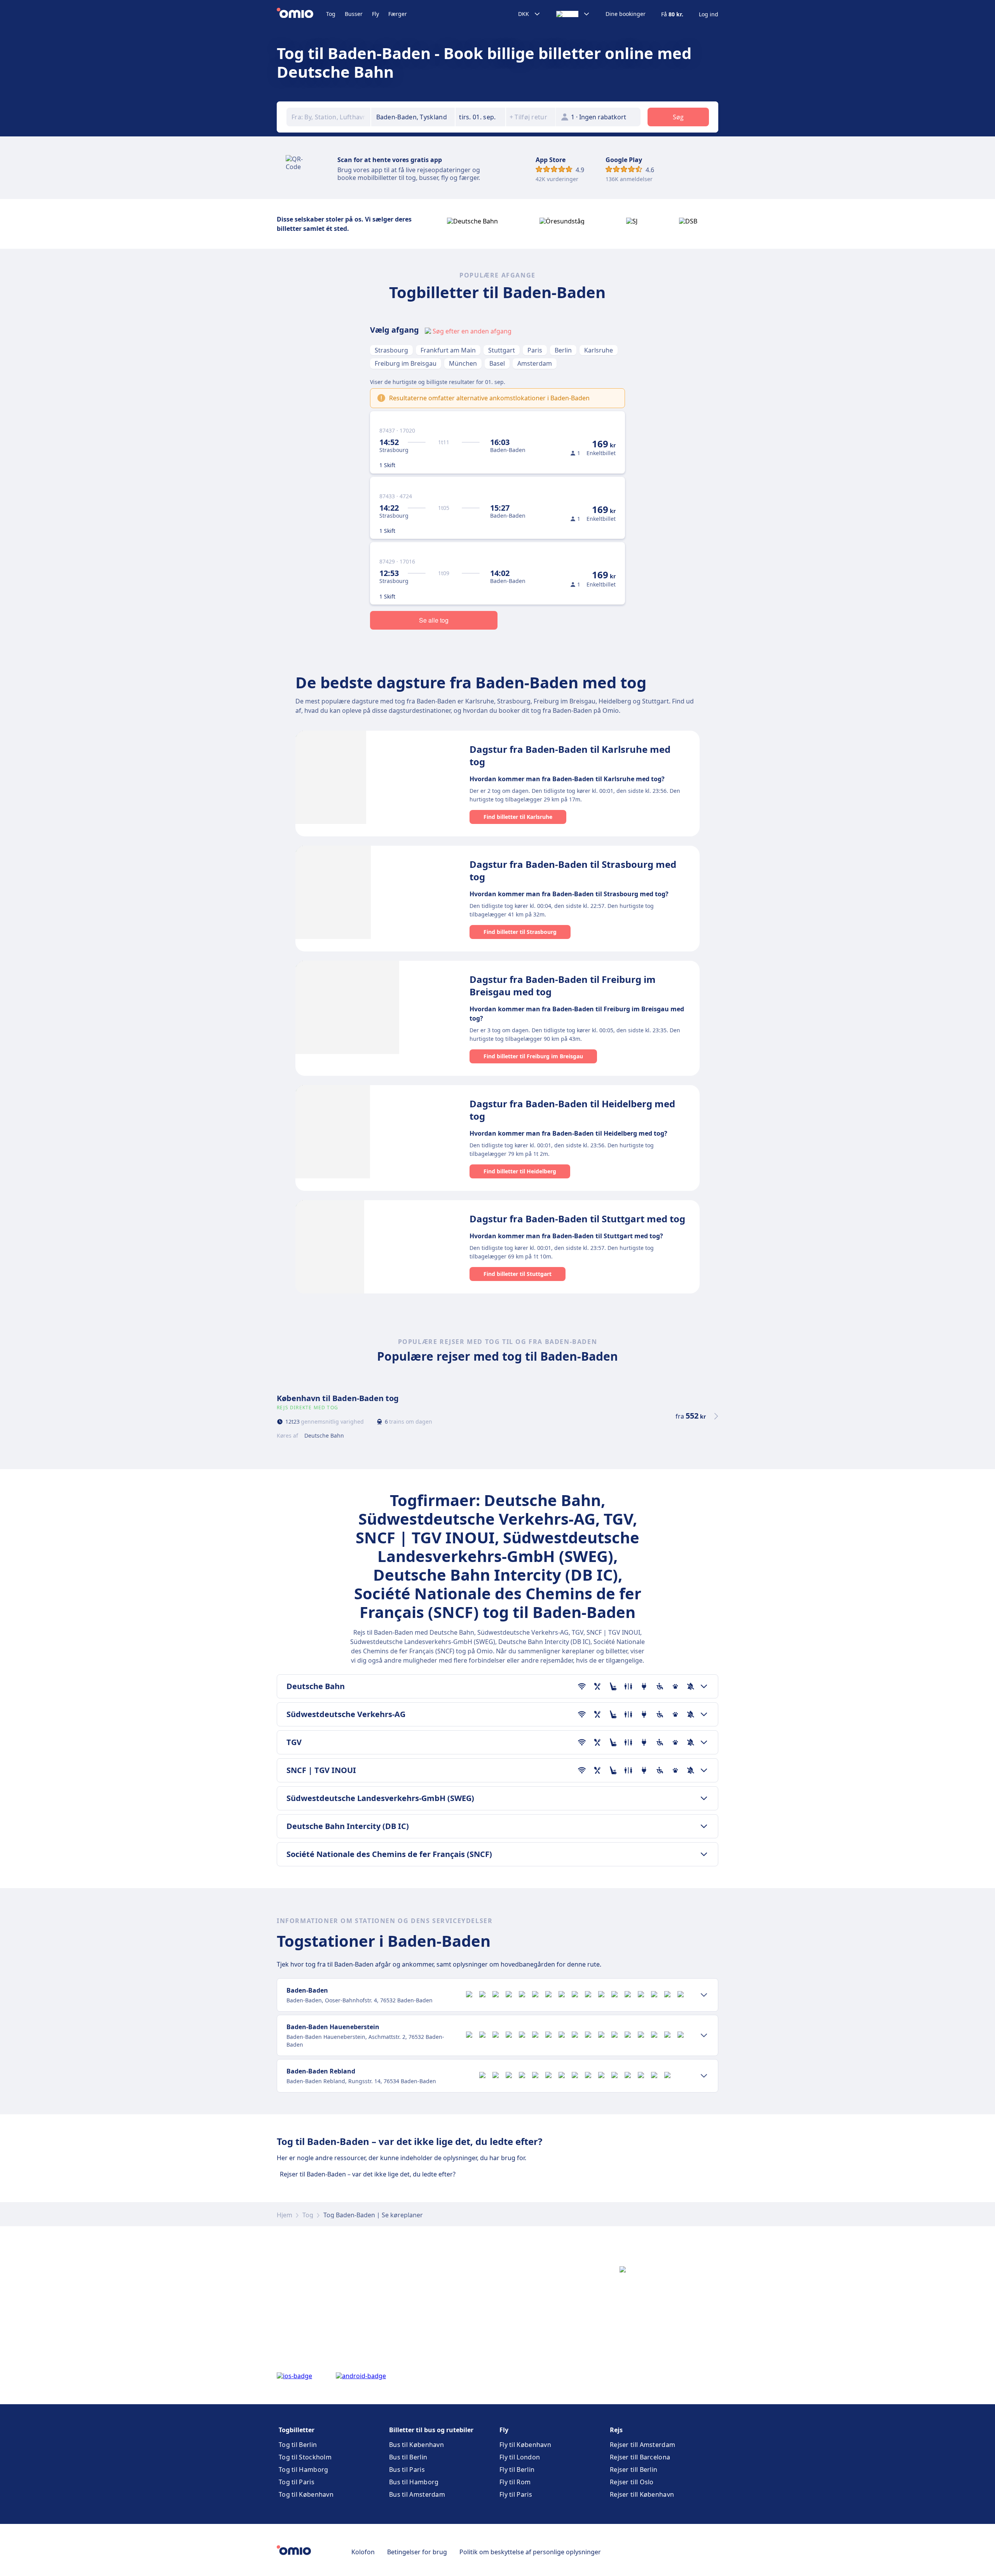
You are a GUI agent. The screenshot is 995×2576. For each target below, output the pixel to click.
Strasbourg (391, 350)
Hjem (285, 2215)
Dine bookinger (626, 14)
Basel (497, 363)
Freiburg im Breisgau (406, 363)
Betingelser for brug (417, 2552)
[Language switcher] (573, 14)
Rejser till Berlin (634, 2470)
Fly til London (520, 2457)
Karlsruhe (599, 350)
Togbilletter (297, 2430)
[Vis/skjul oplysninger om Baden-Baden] (704, 1995)
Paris (535, 350)
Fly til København (525, 2445)
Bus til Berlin (408, 2457)
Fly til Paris (516, 2494)
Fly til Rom (515, 2482)
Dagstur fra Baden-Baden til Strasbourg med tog (573, 870)
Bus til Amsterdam (417, 2494)
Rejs (616, 2430)
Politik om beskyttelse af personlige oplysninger (530, 2552)
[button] (480, 117)
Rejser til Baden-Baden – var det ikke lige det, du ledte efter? (368, 2174)
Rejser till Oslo (632, 2482)
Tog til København (306, 2494)
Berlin (563, 350)
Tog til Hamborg (304, 2470)
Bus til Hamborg (414, 2482)
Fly (375, 14)
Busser (354, 14)
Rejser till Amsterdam (642, 2445)
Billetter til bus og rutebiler (431, 2430)
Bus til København (416, 2445)
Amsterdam (535, 363)
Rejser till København (642, 2494)
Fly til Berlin (517, 2470)
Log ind (709, 14)
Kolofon (363, 2552)
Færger (398, 14)
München (463, 363)
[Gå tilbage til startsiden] (301, 14)
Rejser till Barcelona (640, 2457)
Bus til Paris (407, 2470)
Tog (331, 14)
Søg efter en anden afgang (472, 331)
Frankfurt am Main (448, 350)
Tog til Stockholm (305, 2457)
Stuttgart (502, 350)
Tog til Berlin (298, 2445)
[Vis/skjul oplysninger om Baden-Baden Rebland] (704, 2076)
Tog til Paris (297, 2482)
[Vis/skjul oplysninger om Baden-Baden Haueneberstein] (704, 2035)
